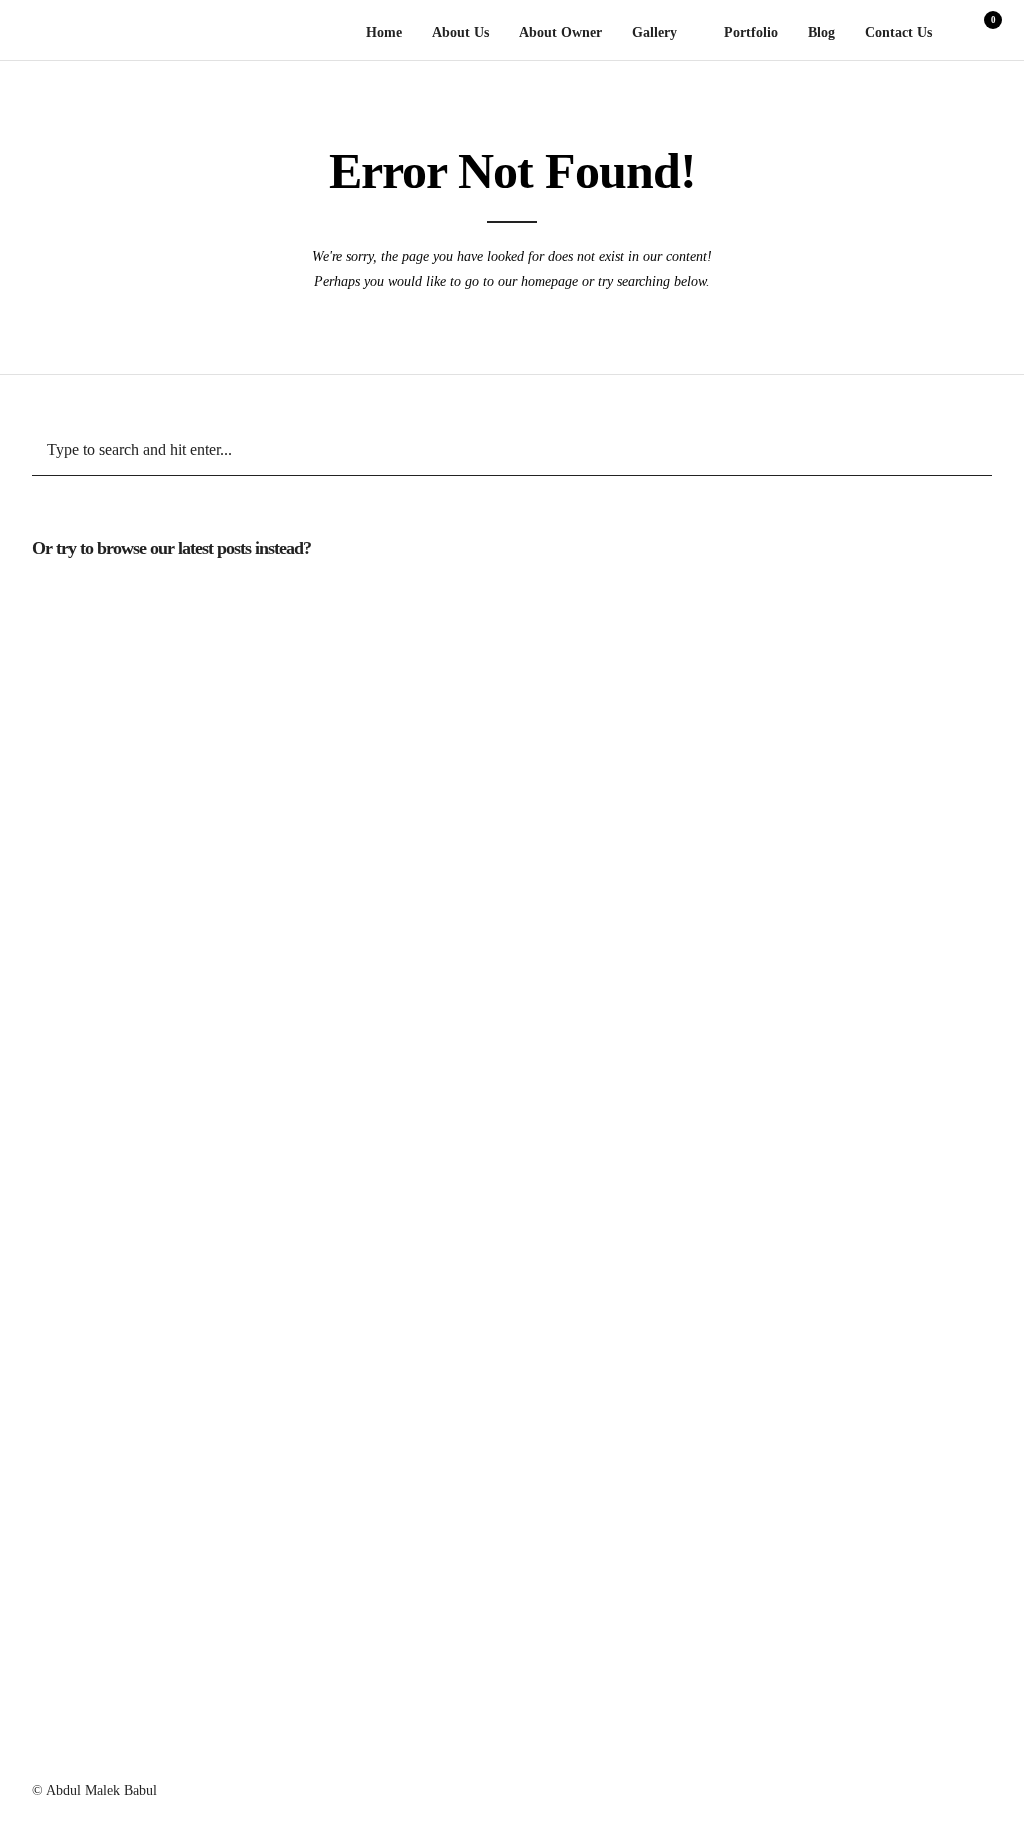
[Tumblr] (840, 1786)
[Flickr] (912, 1786)
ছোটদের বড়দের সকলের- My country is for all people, (781, 1478)
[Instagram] (768, 1786)
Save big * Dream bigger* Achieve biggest (481, 844)
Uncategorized (182, 598)
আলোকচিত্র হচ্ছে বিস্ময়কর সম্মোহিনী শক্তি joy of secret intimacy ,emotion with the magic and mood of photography (781, 1065)
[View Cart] (985, 33)
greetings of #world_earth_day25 (182, 1230)
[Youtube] (876, 1786)
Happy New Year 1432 (781, 1286)
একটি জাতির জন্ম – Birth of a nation (482, 1230)
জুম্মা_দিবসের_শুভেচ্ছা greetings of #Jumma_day (181, 1478)
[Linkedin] (804, 1786)
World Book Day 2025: (782, 844)
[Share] (957, 34)
